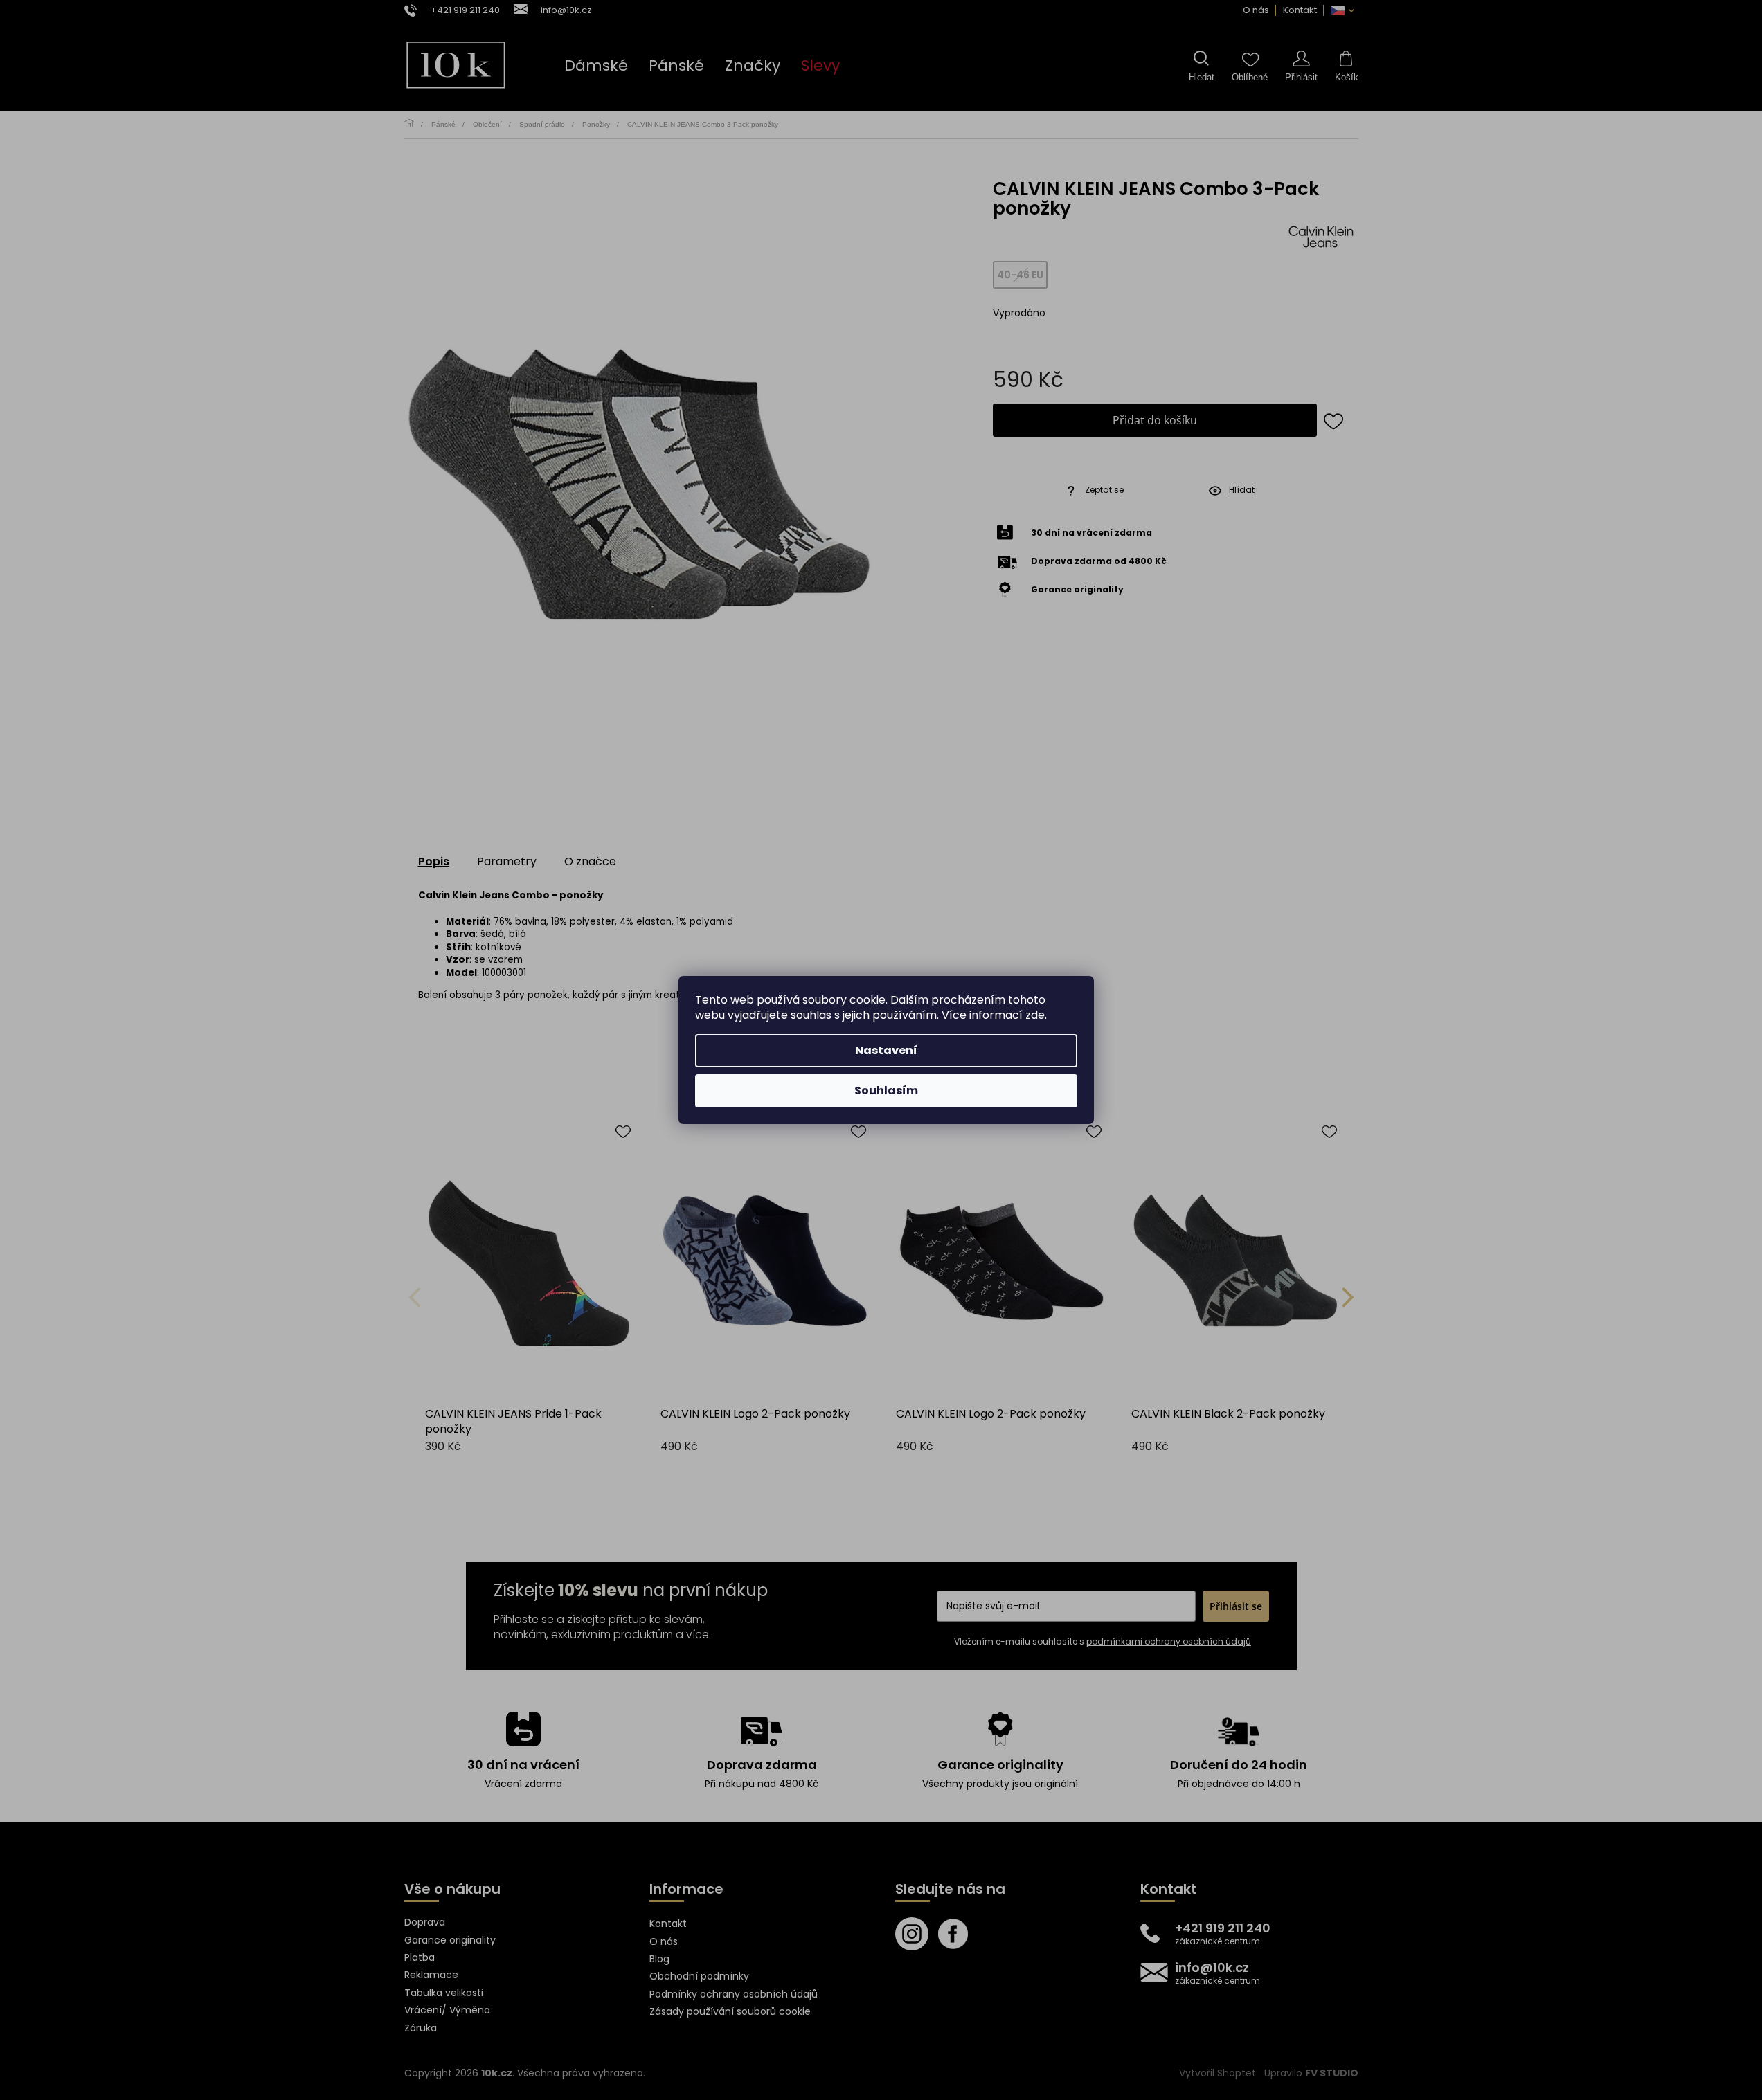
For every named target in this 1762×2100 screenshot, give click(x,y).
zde (1035, 1015)
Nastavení (886, 1050)
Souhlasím (886, 1090)
